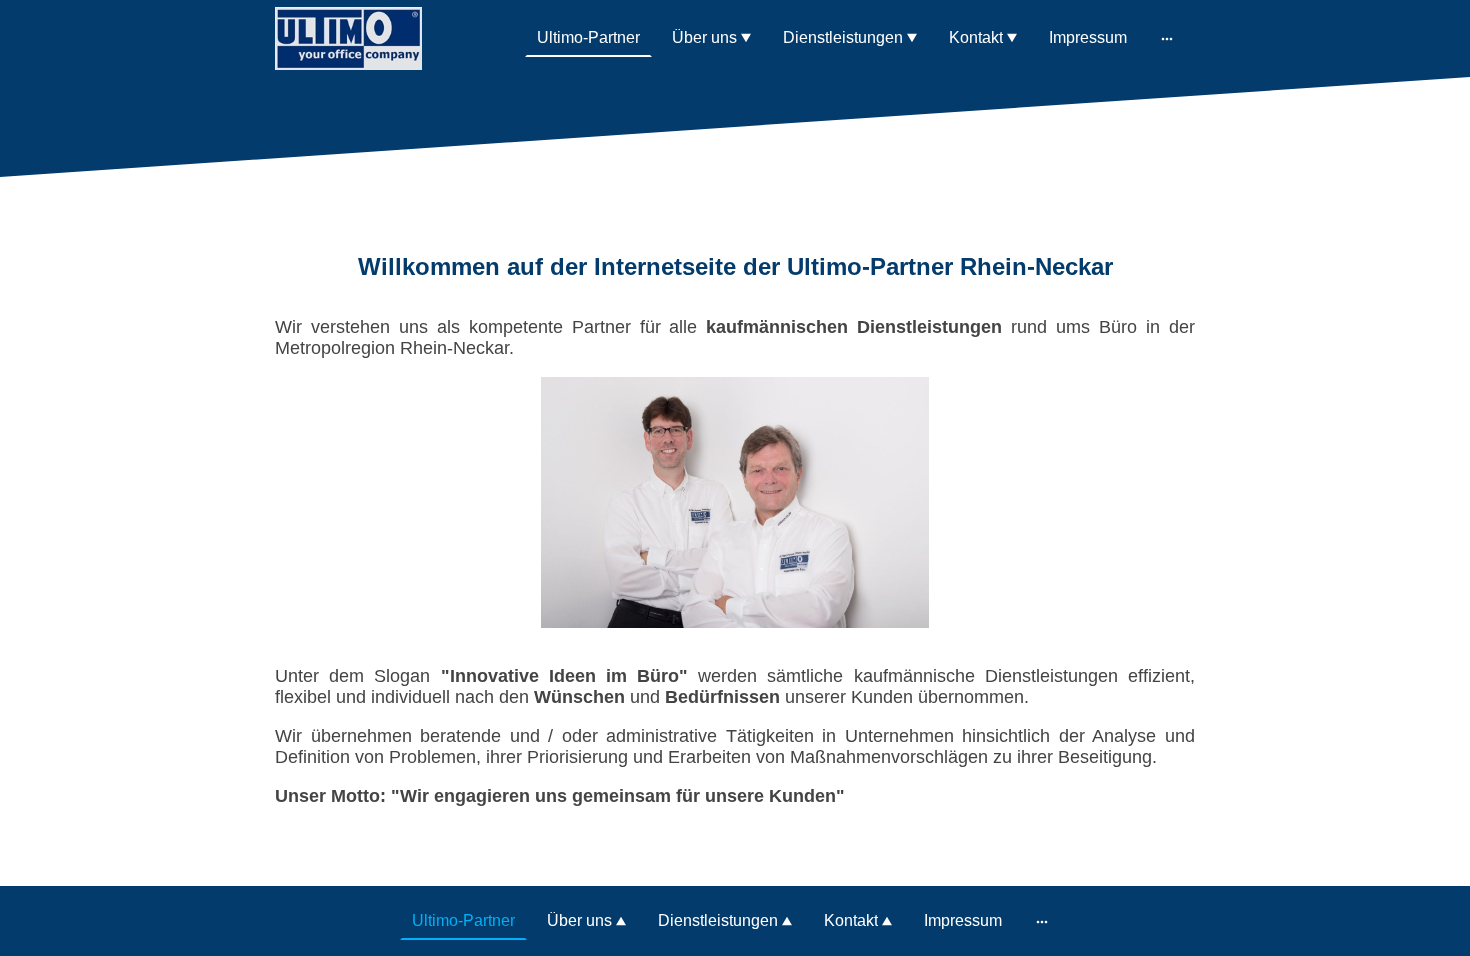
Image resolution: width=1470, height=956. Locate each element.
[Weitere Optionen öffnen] (1167, 38)
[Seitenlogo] (348, 38)
